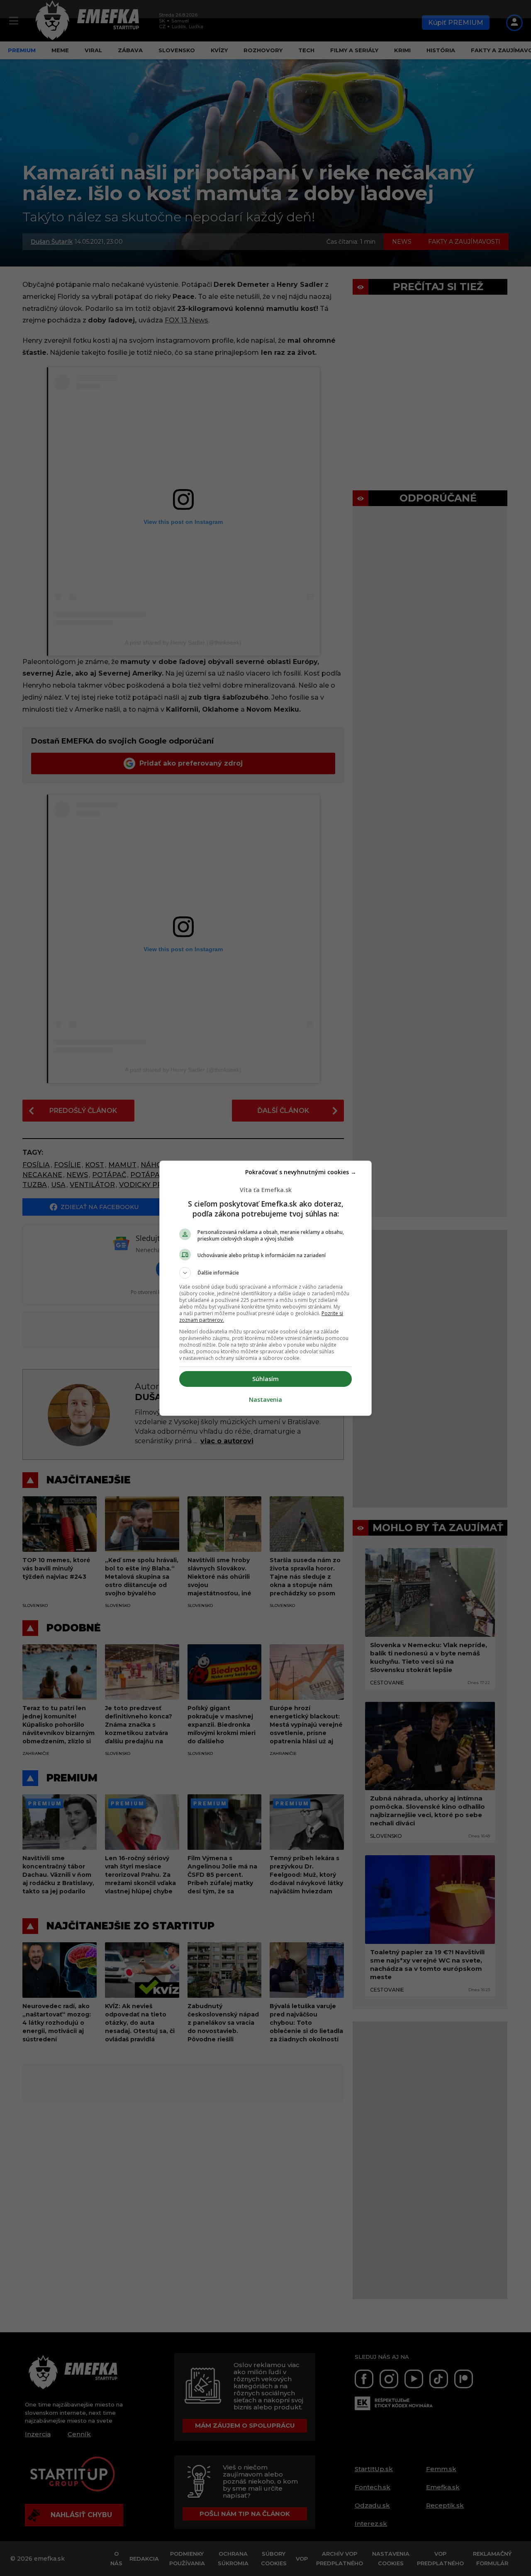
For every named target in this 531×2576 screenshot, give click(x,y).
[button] (265, 1273)
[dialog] (265, 1288)
